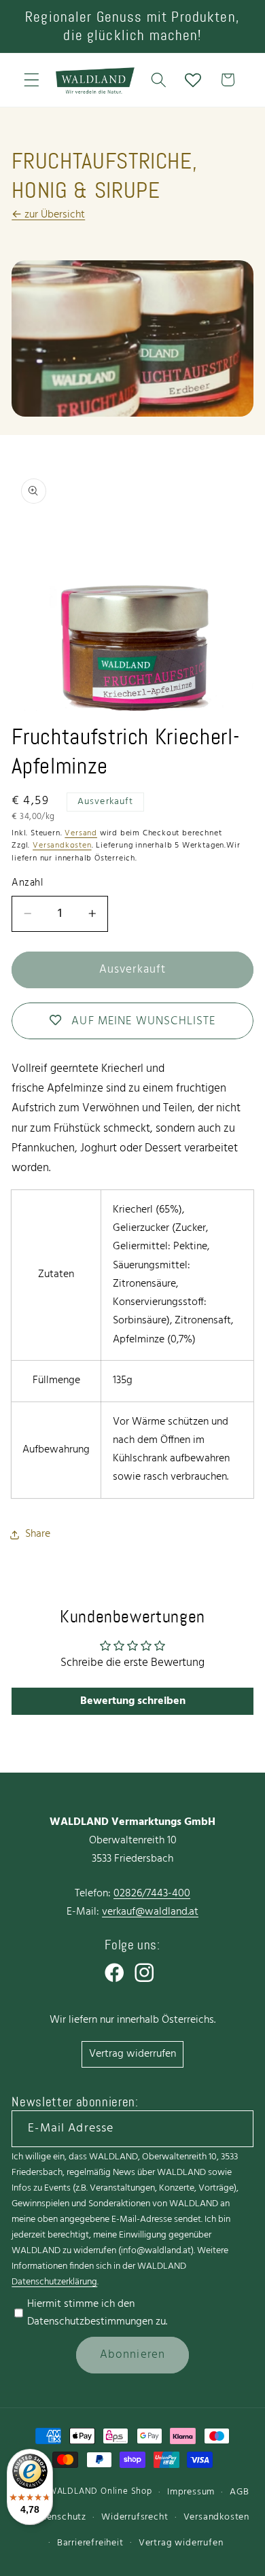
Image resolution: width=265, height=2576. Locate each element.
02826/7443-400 (152, 1894)
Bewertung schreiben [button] (133, 1701)
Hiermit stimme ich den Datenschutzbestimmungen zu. (97, 2313)
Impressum (191, 2492)
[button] (32, 80)
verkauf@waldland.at (150, 1912)
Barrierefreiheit (90, 2543)
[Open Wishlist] (193, 80)
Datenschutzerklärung (54, 2282)
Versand (81, 833)
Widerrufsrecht (135, 2517)
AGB (239, 2492)
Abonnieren (133, 2355)
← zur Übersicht (48, 215)
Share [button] (38, 1534)
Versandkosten (62, 846)
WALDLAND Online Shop (100, 2492)
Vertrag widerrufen (132, 2054)
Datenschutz (58, 2517)
